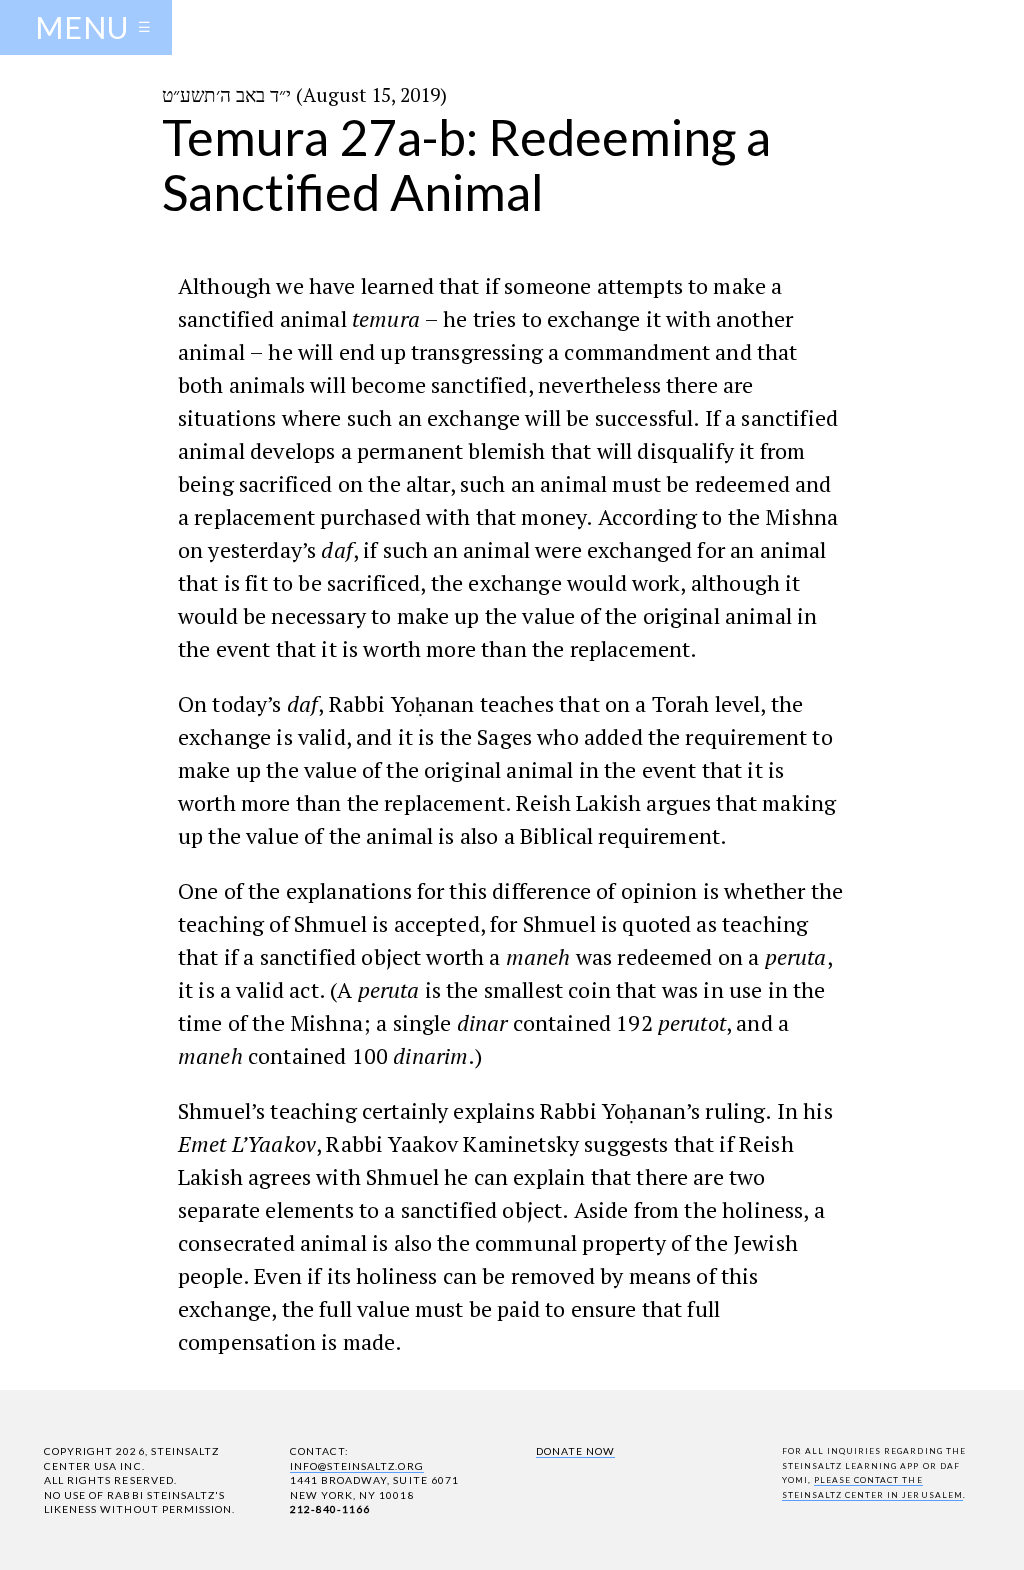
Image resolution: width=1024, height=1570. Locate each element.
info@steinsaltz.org (357, 1466)
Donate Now (575, 1451)
